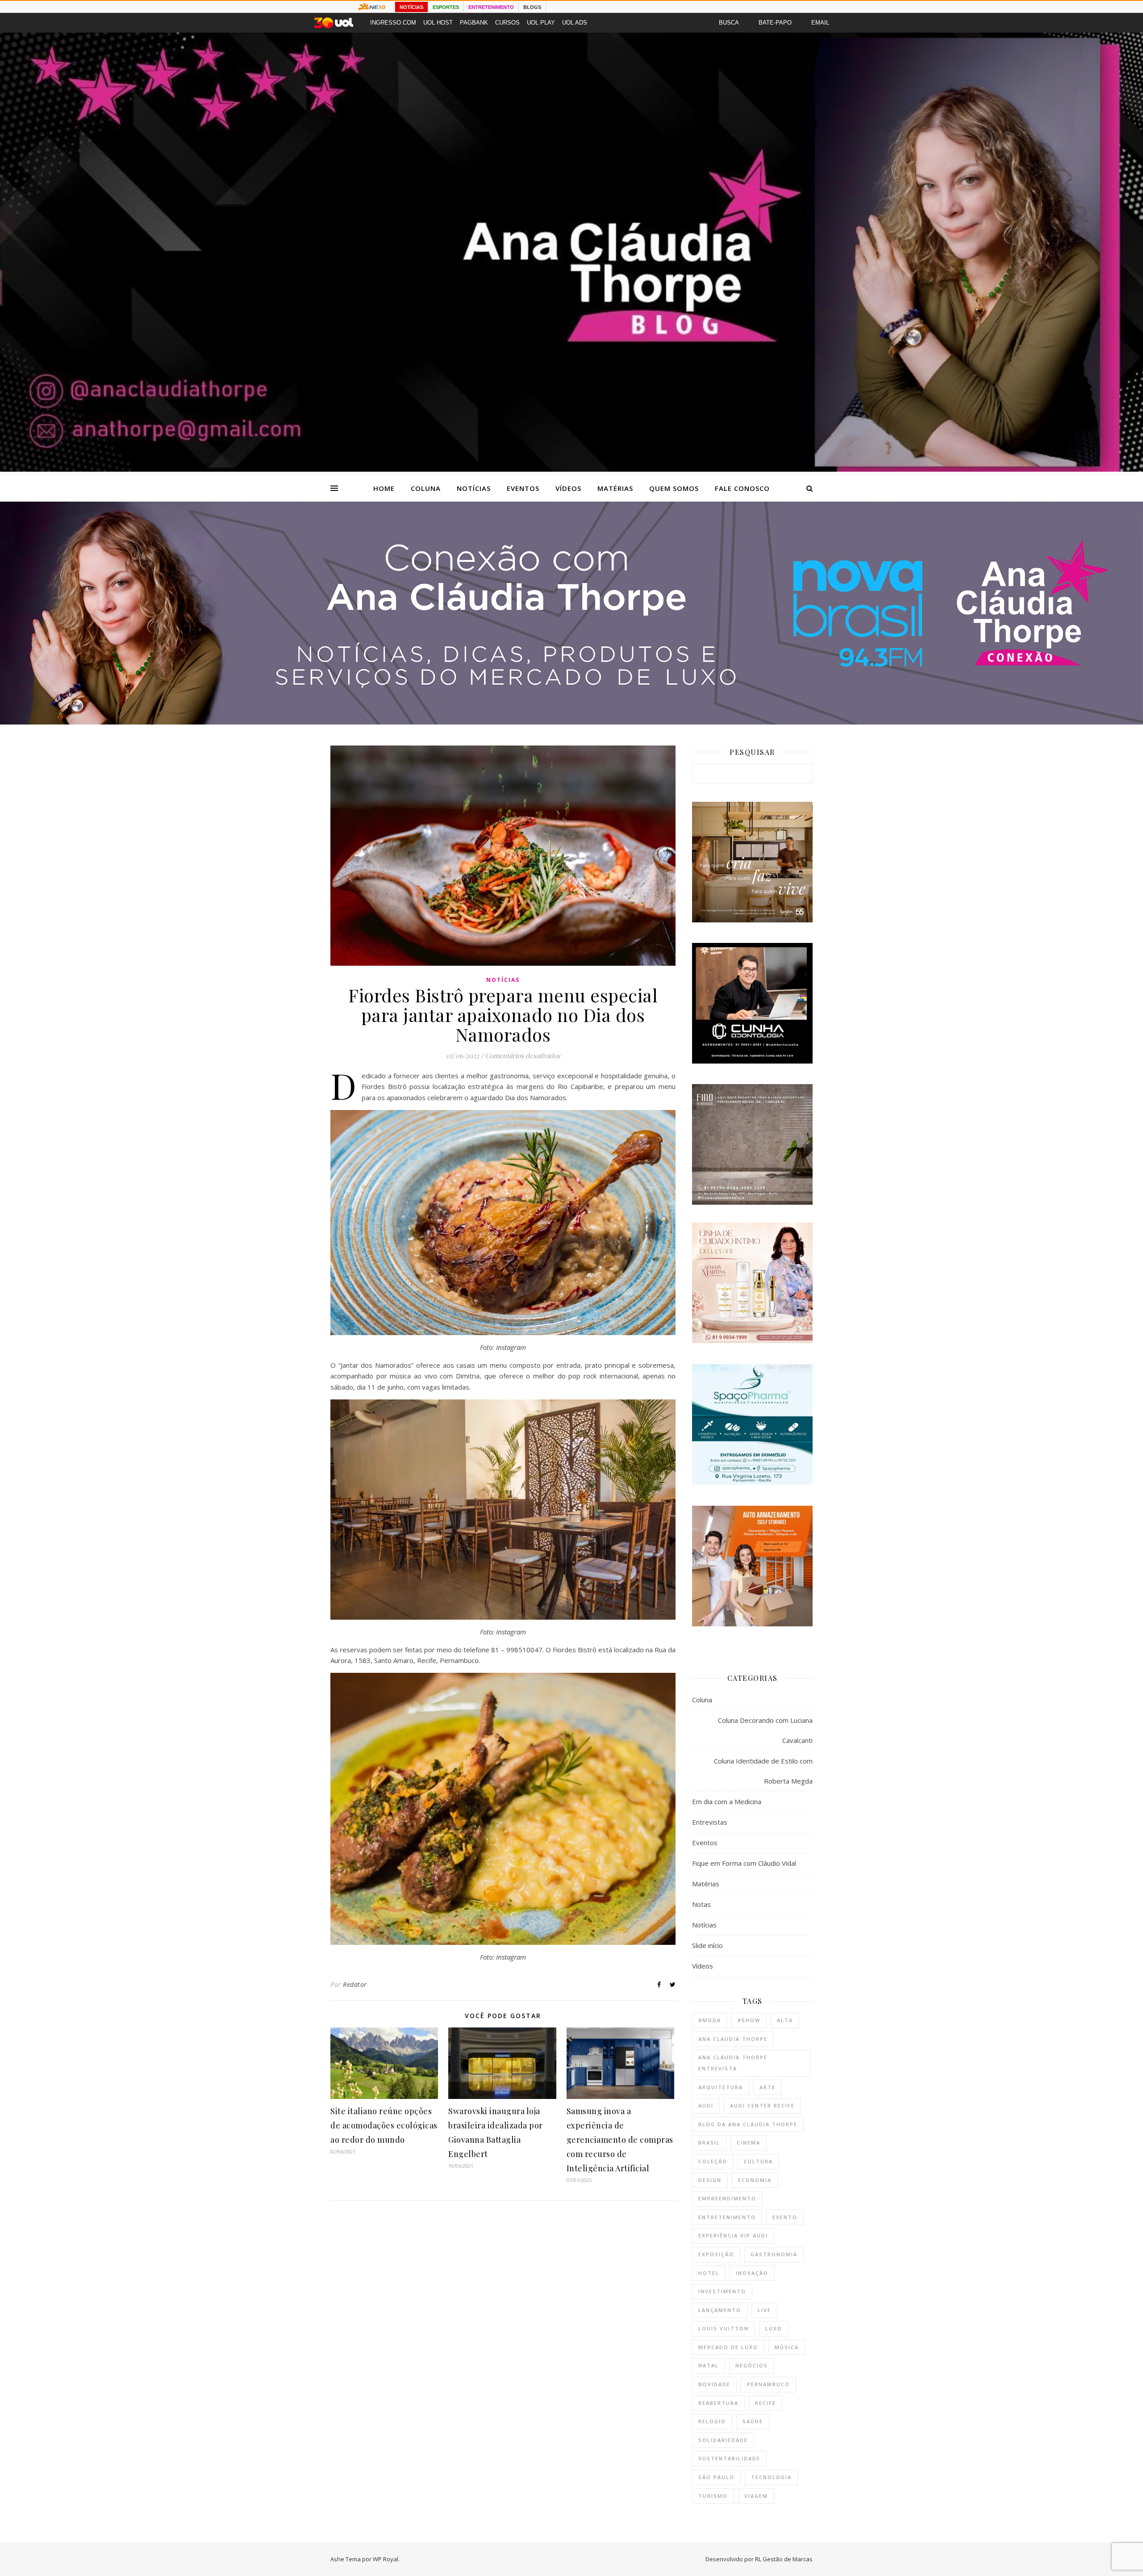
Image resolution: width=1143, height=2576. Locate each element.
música (787, 2347)
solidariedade (723, 2440)
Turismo (713, 2496)
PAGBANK (474, 23)
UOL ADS (575, 23)
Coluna (426, 488)
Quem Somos (674, 488)
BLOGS (532, 7)
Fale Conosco (742, 488)
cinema (749, 2142)
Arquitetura (721, 2087)
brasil (709, 2142)
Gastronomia (774, 2254)
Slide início (707, 1945)
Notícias (474, 488)
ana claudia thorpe (733, 2039)
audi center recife (762, 2105)
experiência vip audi (733, 2235)
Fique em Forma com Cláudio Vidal (744, 1863)
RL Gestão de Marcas (784, 2559)
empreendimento (727, 2198)
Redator (355, 1984)
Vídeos (568, 488)
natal (709, 2365)
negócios (752, 2365)
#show (749, 2020)
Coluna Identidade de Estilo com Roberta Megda (763, 1771)
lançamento (720, 2310)
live (764, 2310)
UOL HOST (438, 23)
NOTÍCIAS (411, 7)
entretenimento (727, 2217)
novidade (714, 2384)
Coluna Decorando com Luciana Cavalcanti (765, 1730)
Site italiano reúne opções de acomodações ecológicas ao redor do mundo (384, 2125)
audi (706, 2105)
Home (384, 488)
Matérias (615, 488)
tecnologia (771, 2477)
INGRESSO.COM (393, 23)
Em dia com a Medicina (727, 1801)
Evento (785, 2217)
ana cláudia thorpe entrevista (733, 2063)
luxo (774, 2328)
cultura (758, 2161)
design (710, 2180)
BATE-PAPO (775, 23)
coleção (713, 2161)
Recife (765, 2403)
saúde (753, 2421)
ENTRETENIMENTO (491, 7)
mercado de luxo (728, 2347)
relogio (712, 2421)
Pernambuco (768, 2384)
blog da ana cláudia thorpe (748, 2124)
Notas (701, 1904)
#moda (710, 2020)
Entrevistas (710, 1822)
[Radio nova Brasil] (571, 722)
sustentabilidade (729, 2458)
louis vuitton (724, 2328)
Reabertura (718, 2403)
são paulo (716, 2477)
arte (768, 2087)
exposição (716, 2254)
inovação (752, 2273)
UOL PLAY (541, 23)
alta (785, 2020)
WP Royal (386, 2559)
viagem (756, 2496)
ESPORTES (446, 7)
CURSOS (507, 23)
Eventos (523, 488)
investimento (722, 2291)
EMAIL (820, 23)
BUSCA (729, 23)
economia (755, 2180)
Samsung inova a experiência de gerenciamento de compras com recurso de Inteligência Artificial (620, 2140)
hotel (709, 2273)
